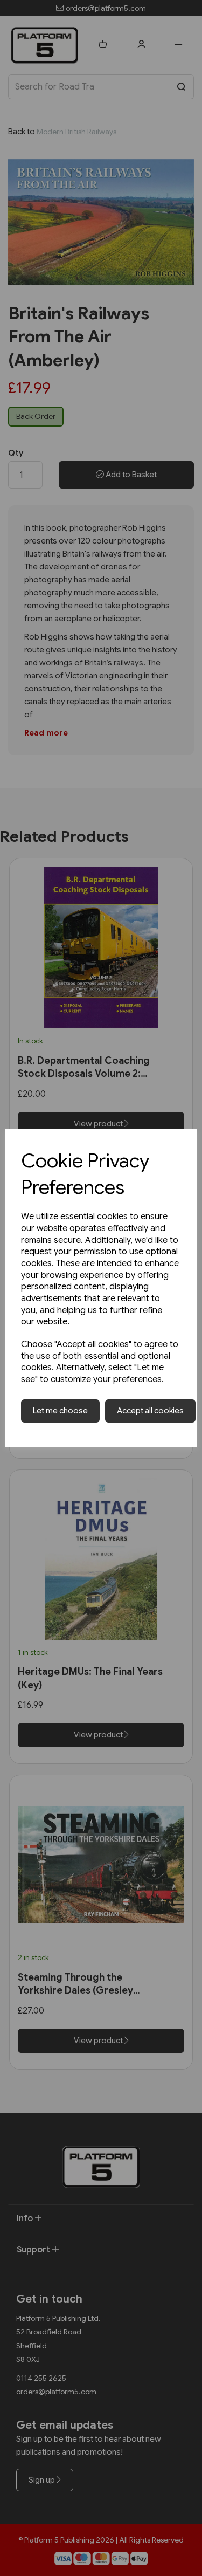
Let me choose (60, 1411)
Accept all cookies (150, 1411)
